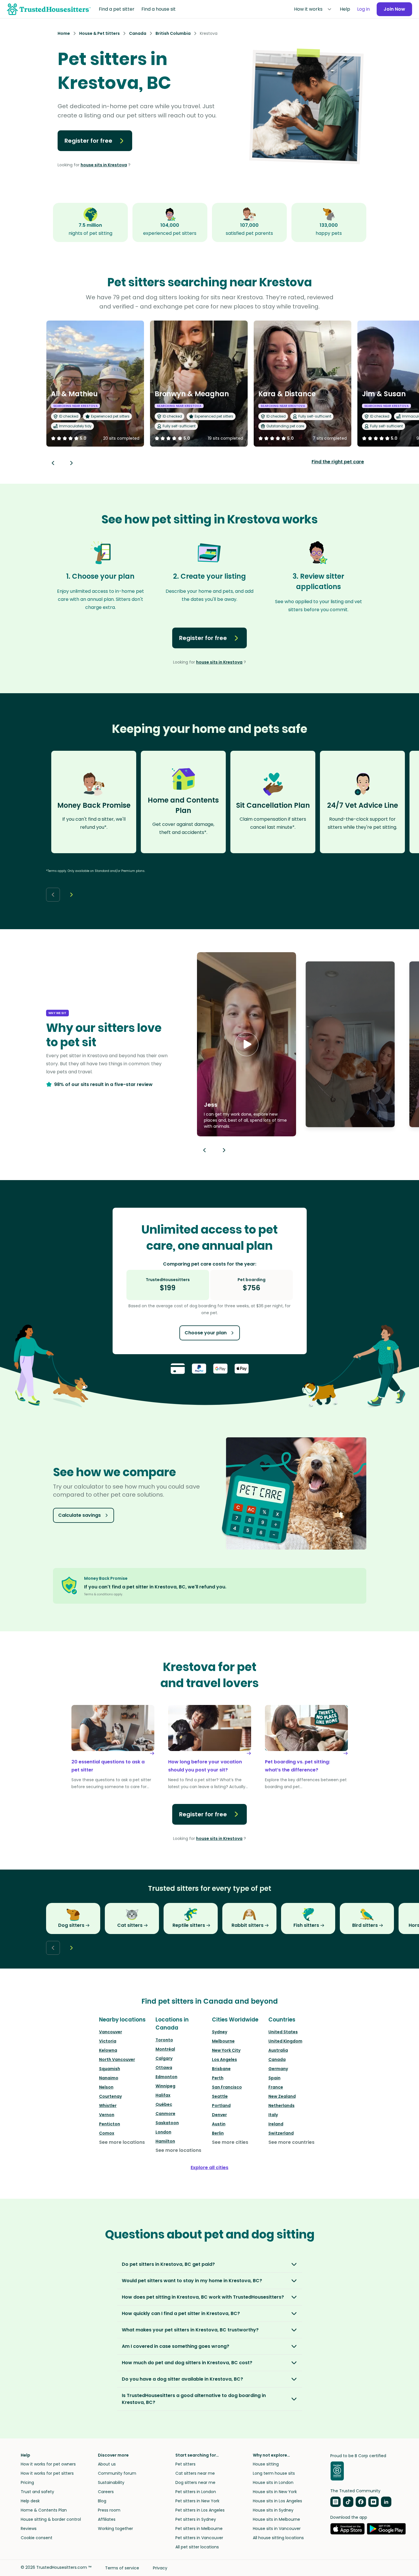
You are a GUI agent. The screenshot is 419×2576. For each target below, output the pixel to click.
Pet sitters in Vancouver (199, 2538)
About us (107, 2464)
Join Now (394, 9)
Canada (277, 2059)
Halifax (163, 2095)
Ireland (276, 2124)
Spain (274, 2078)
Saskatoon (167, 2123)
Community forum (117, 2473)
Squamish (110, 2069)
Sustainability (111, 2482)
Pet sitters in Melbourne (199, 2529)
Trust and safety (37, 2492)
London (163, 2132)
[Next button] (71, 463)
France (276, 2087)
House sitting (266, 2464)
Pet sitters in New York (197, 2501)
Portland (221, 2106)
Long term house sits (274, 2473)
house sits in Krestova (104, 165)
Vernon (107, 2115)
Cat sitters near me (195, 2473)
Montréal (165, 2049)
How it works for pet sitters (47, 2473)
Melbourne (223, 2041)
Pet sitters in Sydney (196, 2519)
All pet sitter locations (197, 2547)
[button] (247, 1044)
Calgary (164, 2058)
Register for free (88, 141)
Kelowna (108, 2050)
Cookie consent (37, 2538)
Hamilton (165, 2141)
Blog (102, 2501)
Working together (115, 2529)
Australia (278, 2050)
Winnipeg (165, 2086)
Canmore (165, 2114)
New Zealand (282, 2096)
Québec (164, 2104)
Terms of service (122, 2568)
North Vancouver (117, 2059)
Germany (278, 2069)
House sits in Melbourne (276, 2519)
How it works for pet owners (48, 2464)
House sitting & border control (51, 2519)
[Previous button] (204, 1150)
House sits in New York (275, 2492)
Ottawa (164, 2068)
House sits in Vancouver (277, 2529)
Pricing (27, 2482)
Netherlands (281, 2106)
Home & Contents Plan (44, 2510)
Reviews (29, 2529)
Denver (219, 2115)
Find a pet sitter (117, 9)
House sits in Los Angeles (277, 2501)
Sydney (220, 2032)
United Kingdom (285, 2041)
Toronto (164, 2040)
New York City (226, 2050)
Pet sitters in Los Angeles (200, 2510)
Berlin (218, 2133)
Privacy (160, 2568)
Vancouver (111, 2032)
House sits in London (273, 2482)
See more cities (230, 2142)
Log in (363, 9)
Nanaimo (109, 2078)
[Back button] (53, 463)
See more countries (291, 2142)
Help (345, 9)
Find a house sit (159, 9)
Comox (107, 2133)
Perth (218, 2078)
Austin (219, 2124)
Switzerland (281, 2133)
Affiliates (107, 2519)
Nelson (106, 2087)
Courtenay (110, 2096)
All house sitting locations (278, 2538)
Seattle (220, 2096)
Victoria (108, 2041)
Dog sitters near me (195, 2482)
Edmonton (166, 2077)
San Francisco (227, 2087)
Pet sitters (185, 2464)
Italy (273, 2115)
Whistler (108, 2106)
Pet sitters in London (196, 2492)
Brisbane (221, 2069)
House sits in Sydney (273, 2510)
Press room (109, 2510)
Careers (106, 2492)
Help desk (30, 2501)
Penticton (110, 2124)
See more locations (122, 2142)
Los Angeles (224, 2059)
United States (283, 2032)
